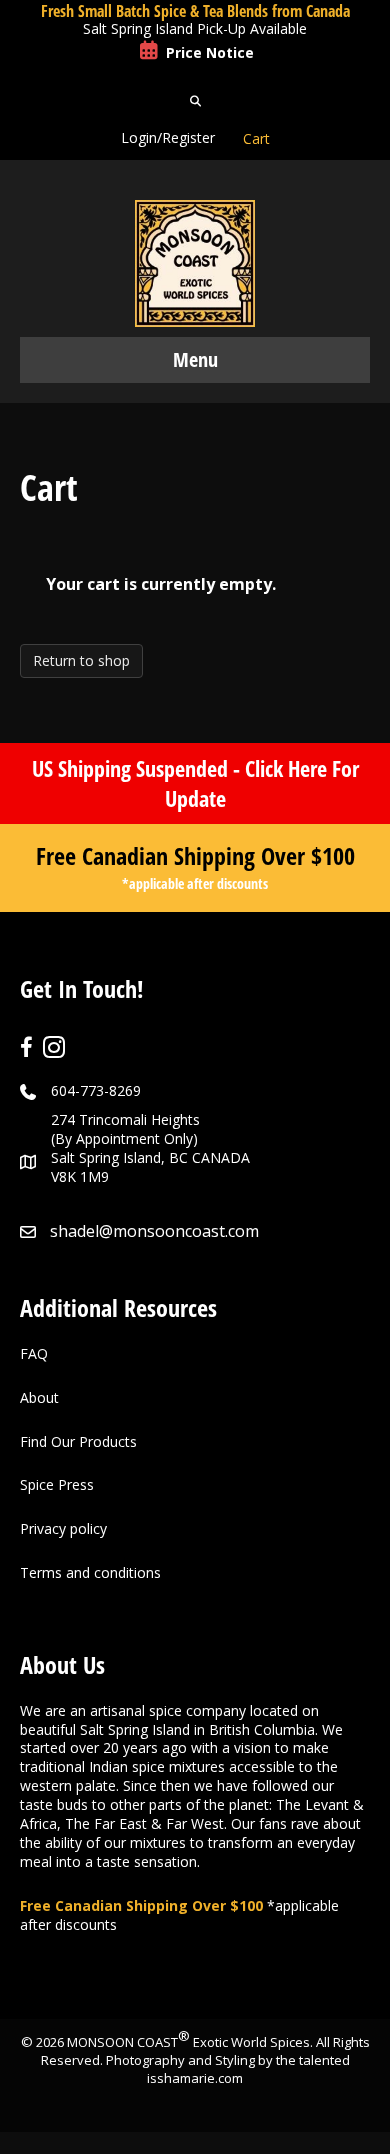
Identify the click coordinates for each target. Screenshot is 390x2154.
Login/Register (168, 137)
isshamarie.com (195, 2078)
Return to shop (81, 660)
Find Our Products (78, 1441)
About (39, 1397)
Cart (256, 138)
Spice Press (57, 1484)
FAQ (34, 1353)
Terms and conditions (90, 1572)
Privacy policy (63, 1528)
